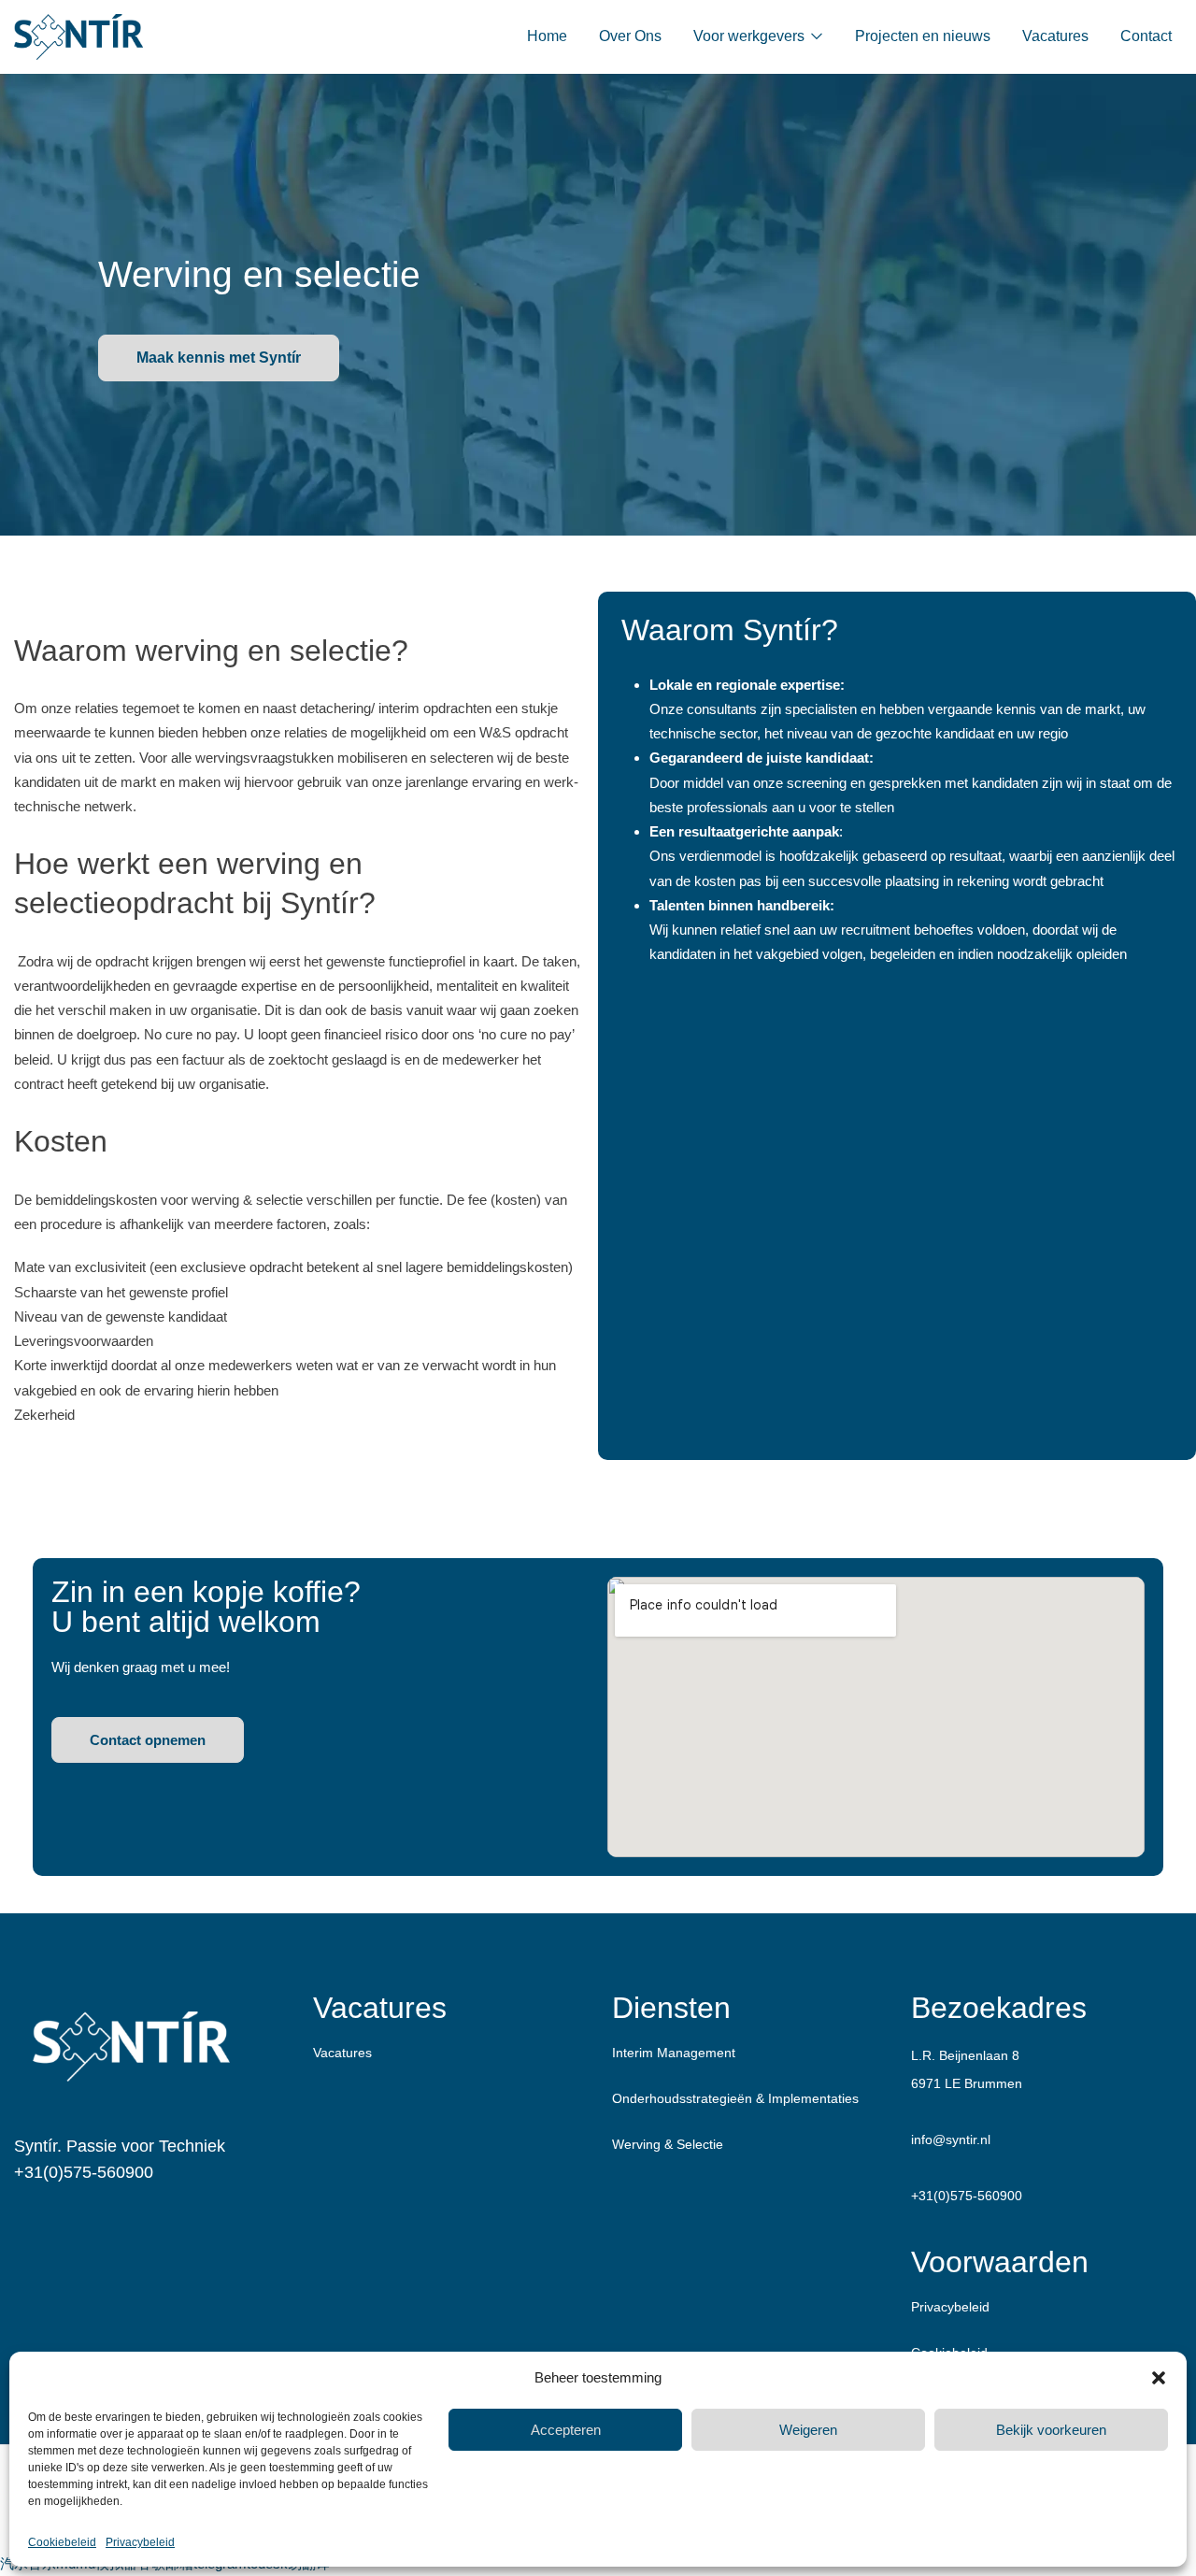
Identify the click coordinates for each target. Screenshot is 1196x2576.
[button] (1159, 2378)
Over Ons (630, 36)
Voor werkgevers (751, 36)
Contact (1146, 36)
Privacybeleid (140, 2542)
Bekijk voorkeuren (1051, 2430)
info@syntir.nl (951, 2140)
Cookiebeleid (62, 2542)
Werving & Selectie (668, 2144)
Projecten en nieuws (923, 36)
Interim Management (674, 2053)
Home (547, 36)
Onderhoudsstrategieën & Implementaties (735, 2098)
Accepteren (566, 2430)
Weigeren (808, 2430)
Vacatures (1055, 36)
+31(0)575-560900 (84, 2172)
